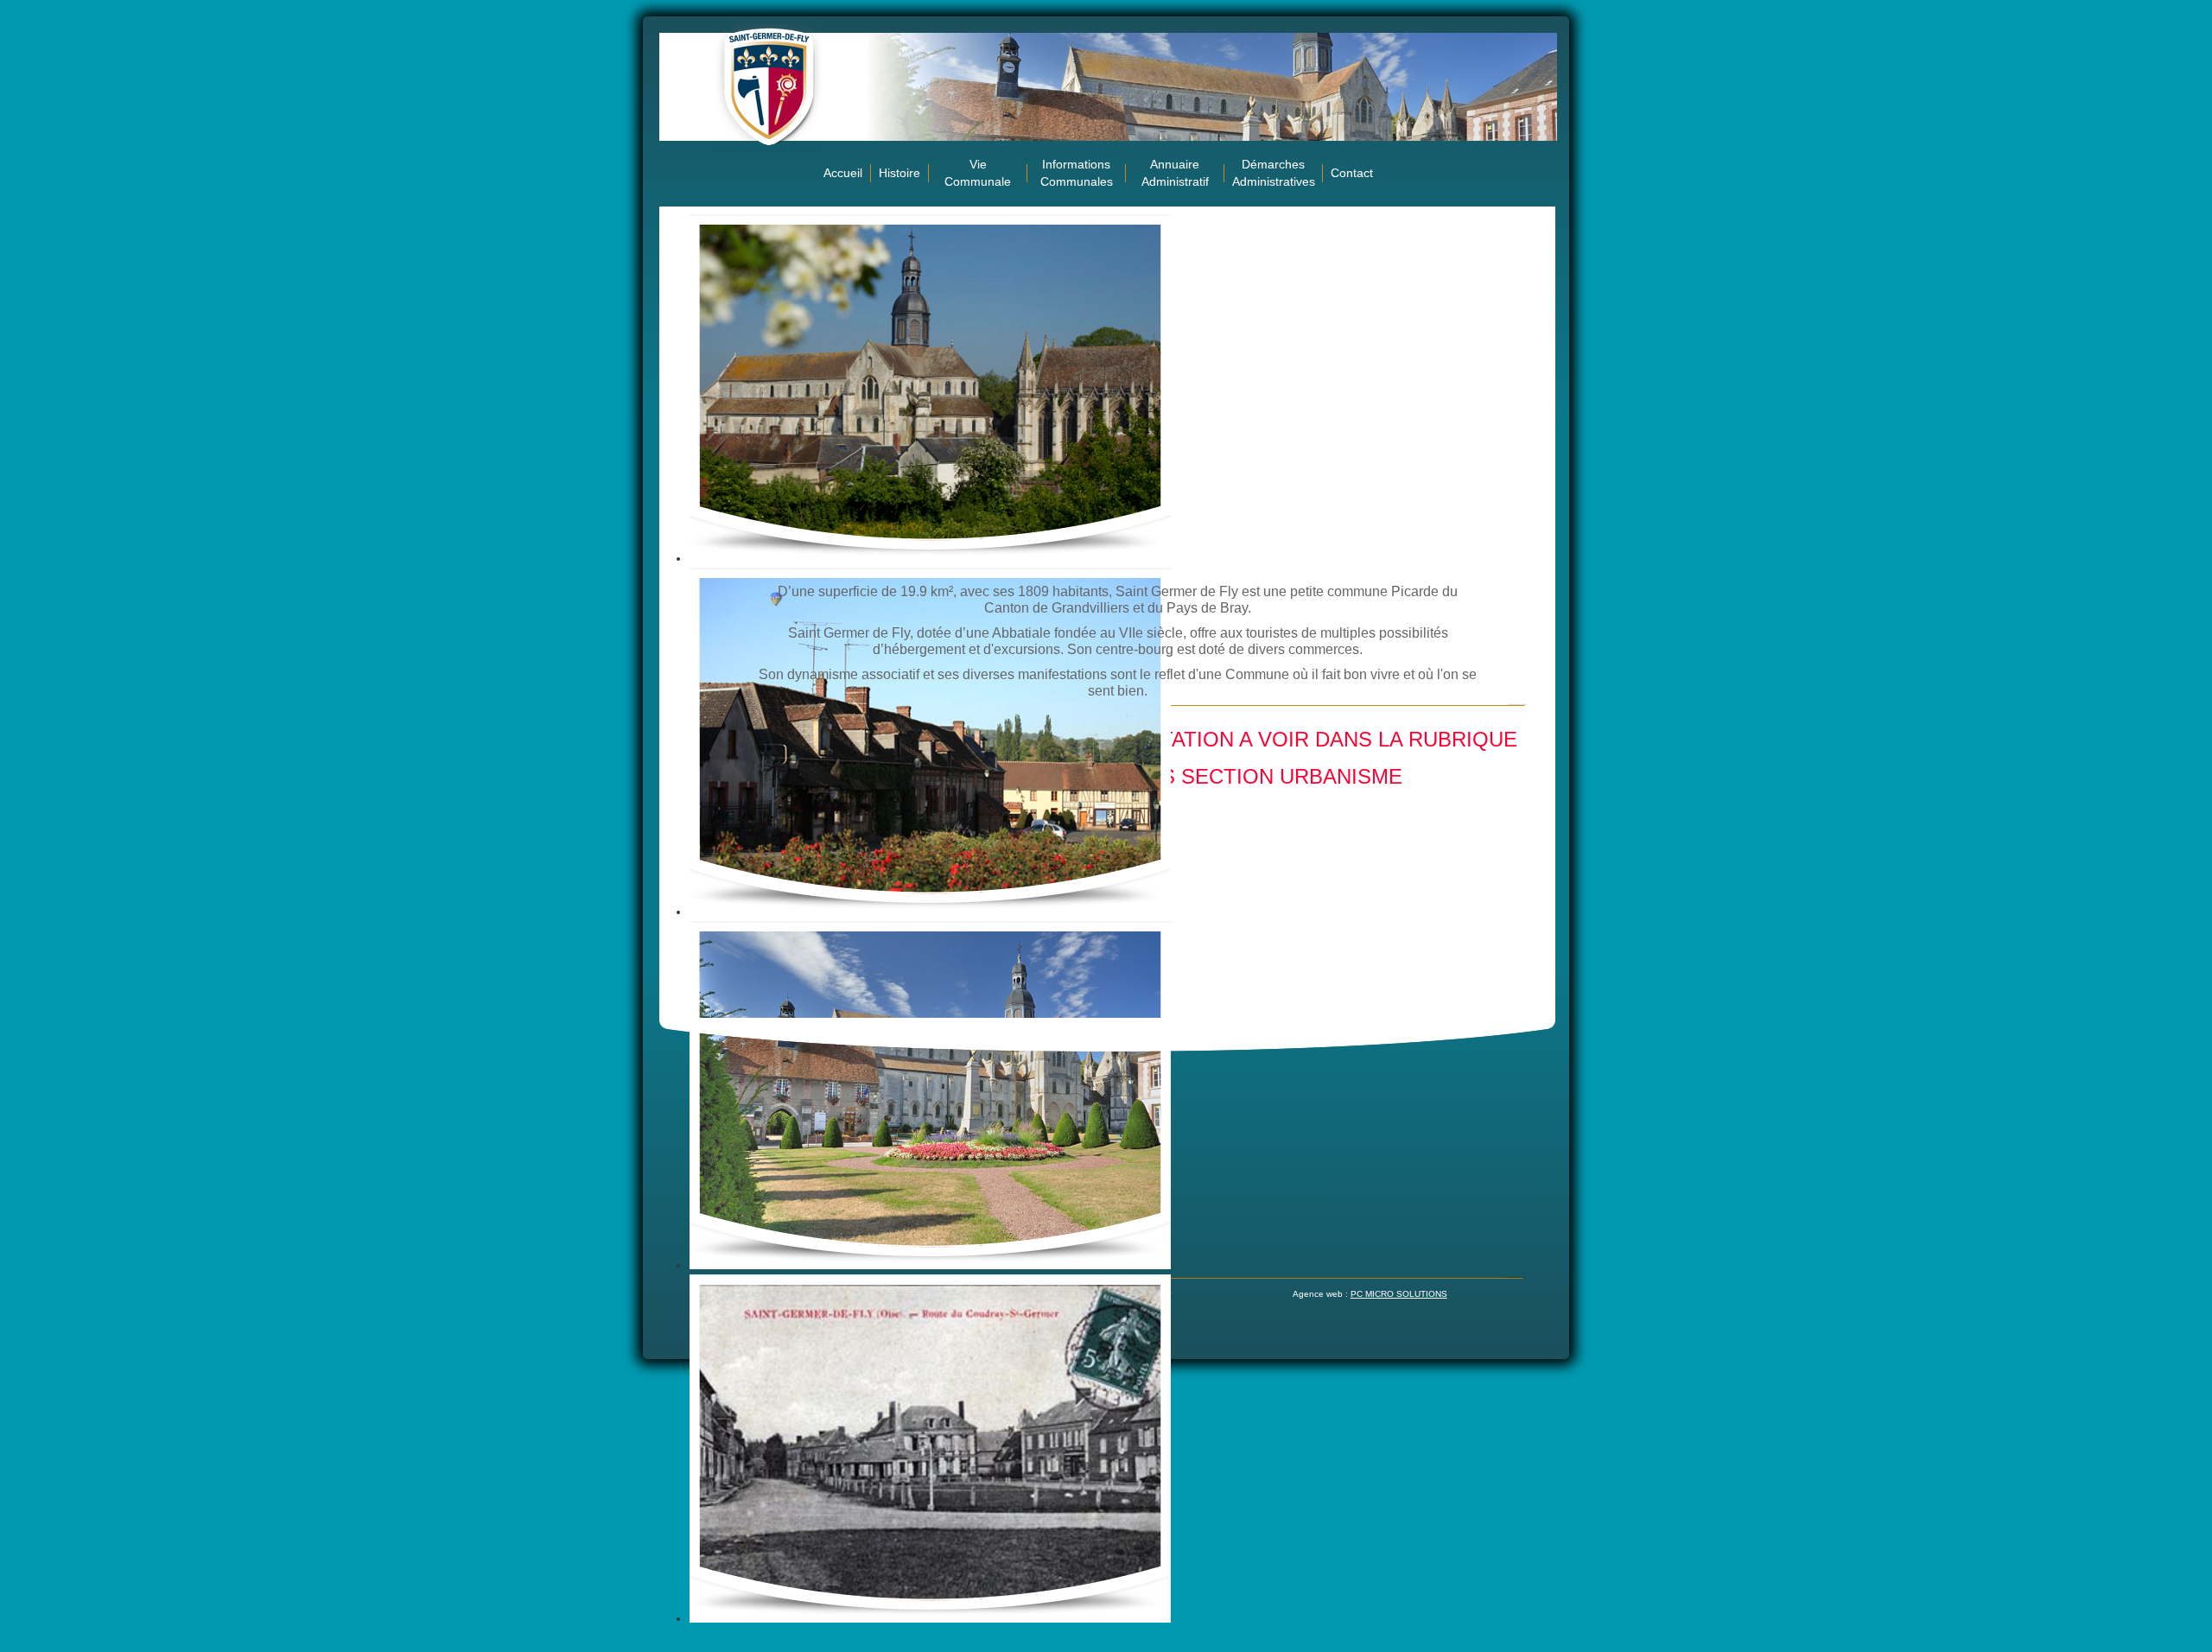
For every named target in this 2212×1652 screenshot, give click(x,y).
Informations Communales (1077, 173)
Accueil (843, 173)
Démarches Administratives (1274, 173)
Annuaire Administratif (1175, 173)
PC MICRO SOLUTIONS (1399, 1294)
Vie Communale (978, 173)
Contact (1352, 173)
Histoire (899, 173)
